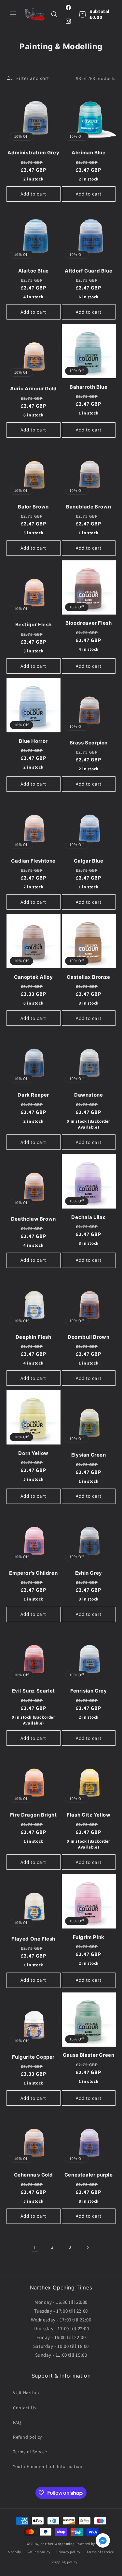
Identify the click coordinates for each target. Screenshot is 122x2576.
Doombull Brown (88, 1337)
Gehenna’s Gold (34, 2175)
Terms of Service (30, 2452)
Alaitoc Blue (34, 271)
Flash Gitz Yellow (88, 1815)
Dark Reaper (33, 1095)
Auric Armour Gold (34, 389)
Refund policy (27, 2437)
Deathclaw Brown (34, 1219)
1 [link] (35, 2247)
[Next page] (88, 2247)
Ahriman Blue (88, 153)
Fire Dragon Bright (34, 1815)
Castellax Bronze (88, 977)
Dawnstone (88, 1095)
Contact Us (25, 2408)
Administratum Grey (33, 153)
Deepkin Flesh (34, 1337)
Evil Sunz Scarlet (34, 1691)
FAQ (17, 2422)
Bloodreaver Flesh (88, 623)
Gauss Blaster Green (88, 2055)
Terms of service (100, 2552)
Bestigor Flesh (34, 624)
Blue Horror (33, 741)
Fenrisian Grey (88, 1691)
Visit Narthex (26, 2393)
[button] (13, 14)
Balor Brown (33, 507)
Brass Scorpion (89, 743)
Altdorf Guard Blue (88, 271)
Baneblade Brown (88, 507)
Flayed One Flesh (33, 1939)
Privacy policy (68, 2552)
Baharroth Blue (88, 387)
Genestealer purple (89, 2175)
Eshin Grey (89, 1573)
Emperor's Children (33, 1573)
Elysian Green (89, 1455)
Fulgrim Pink (89, 1937)
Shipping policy (64, 2562)
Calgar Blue (89, 861)
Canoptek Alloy (33, 977)
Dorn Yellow (33, 1453)
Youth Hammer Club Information (48, 2466)
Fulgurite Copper (33, 2057)
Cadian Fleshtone (33, 861)
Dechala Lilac (88, 1217)
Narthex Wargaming (58, 2544)
